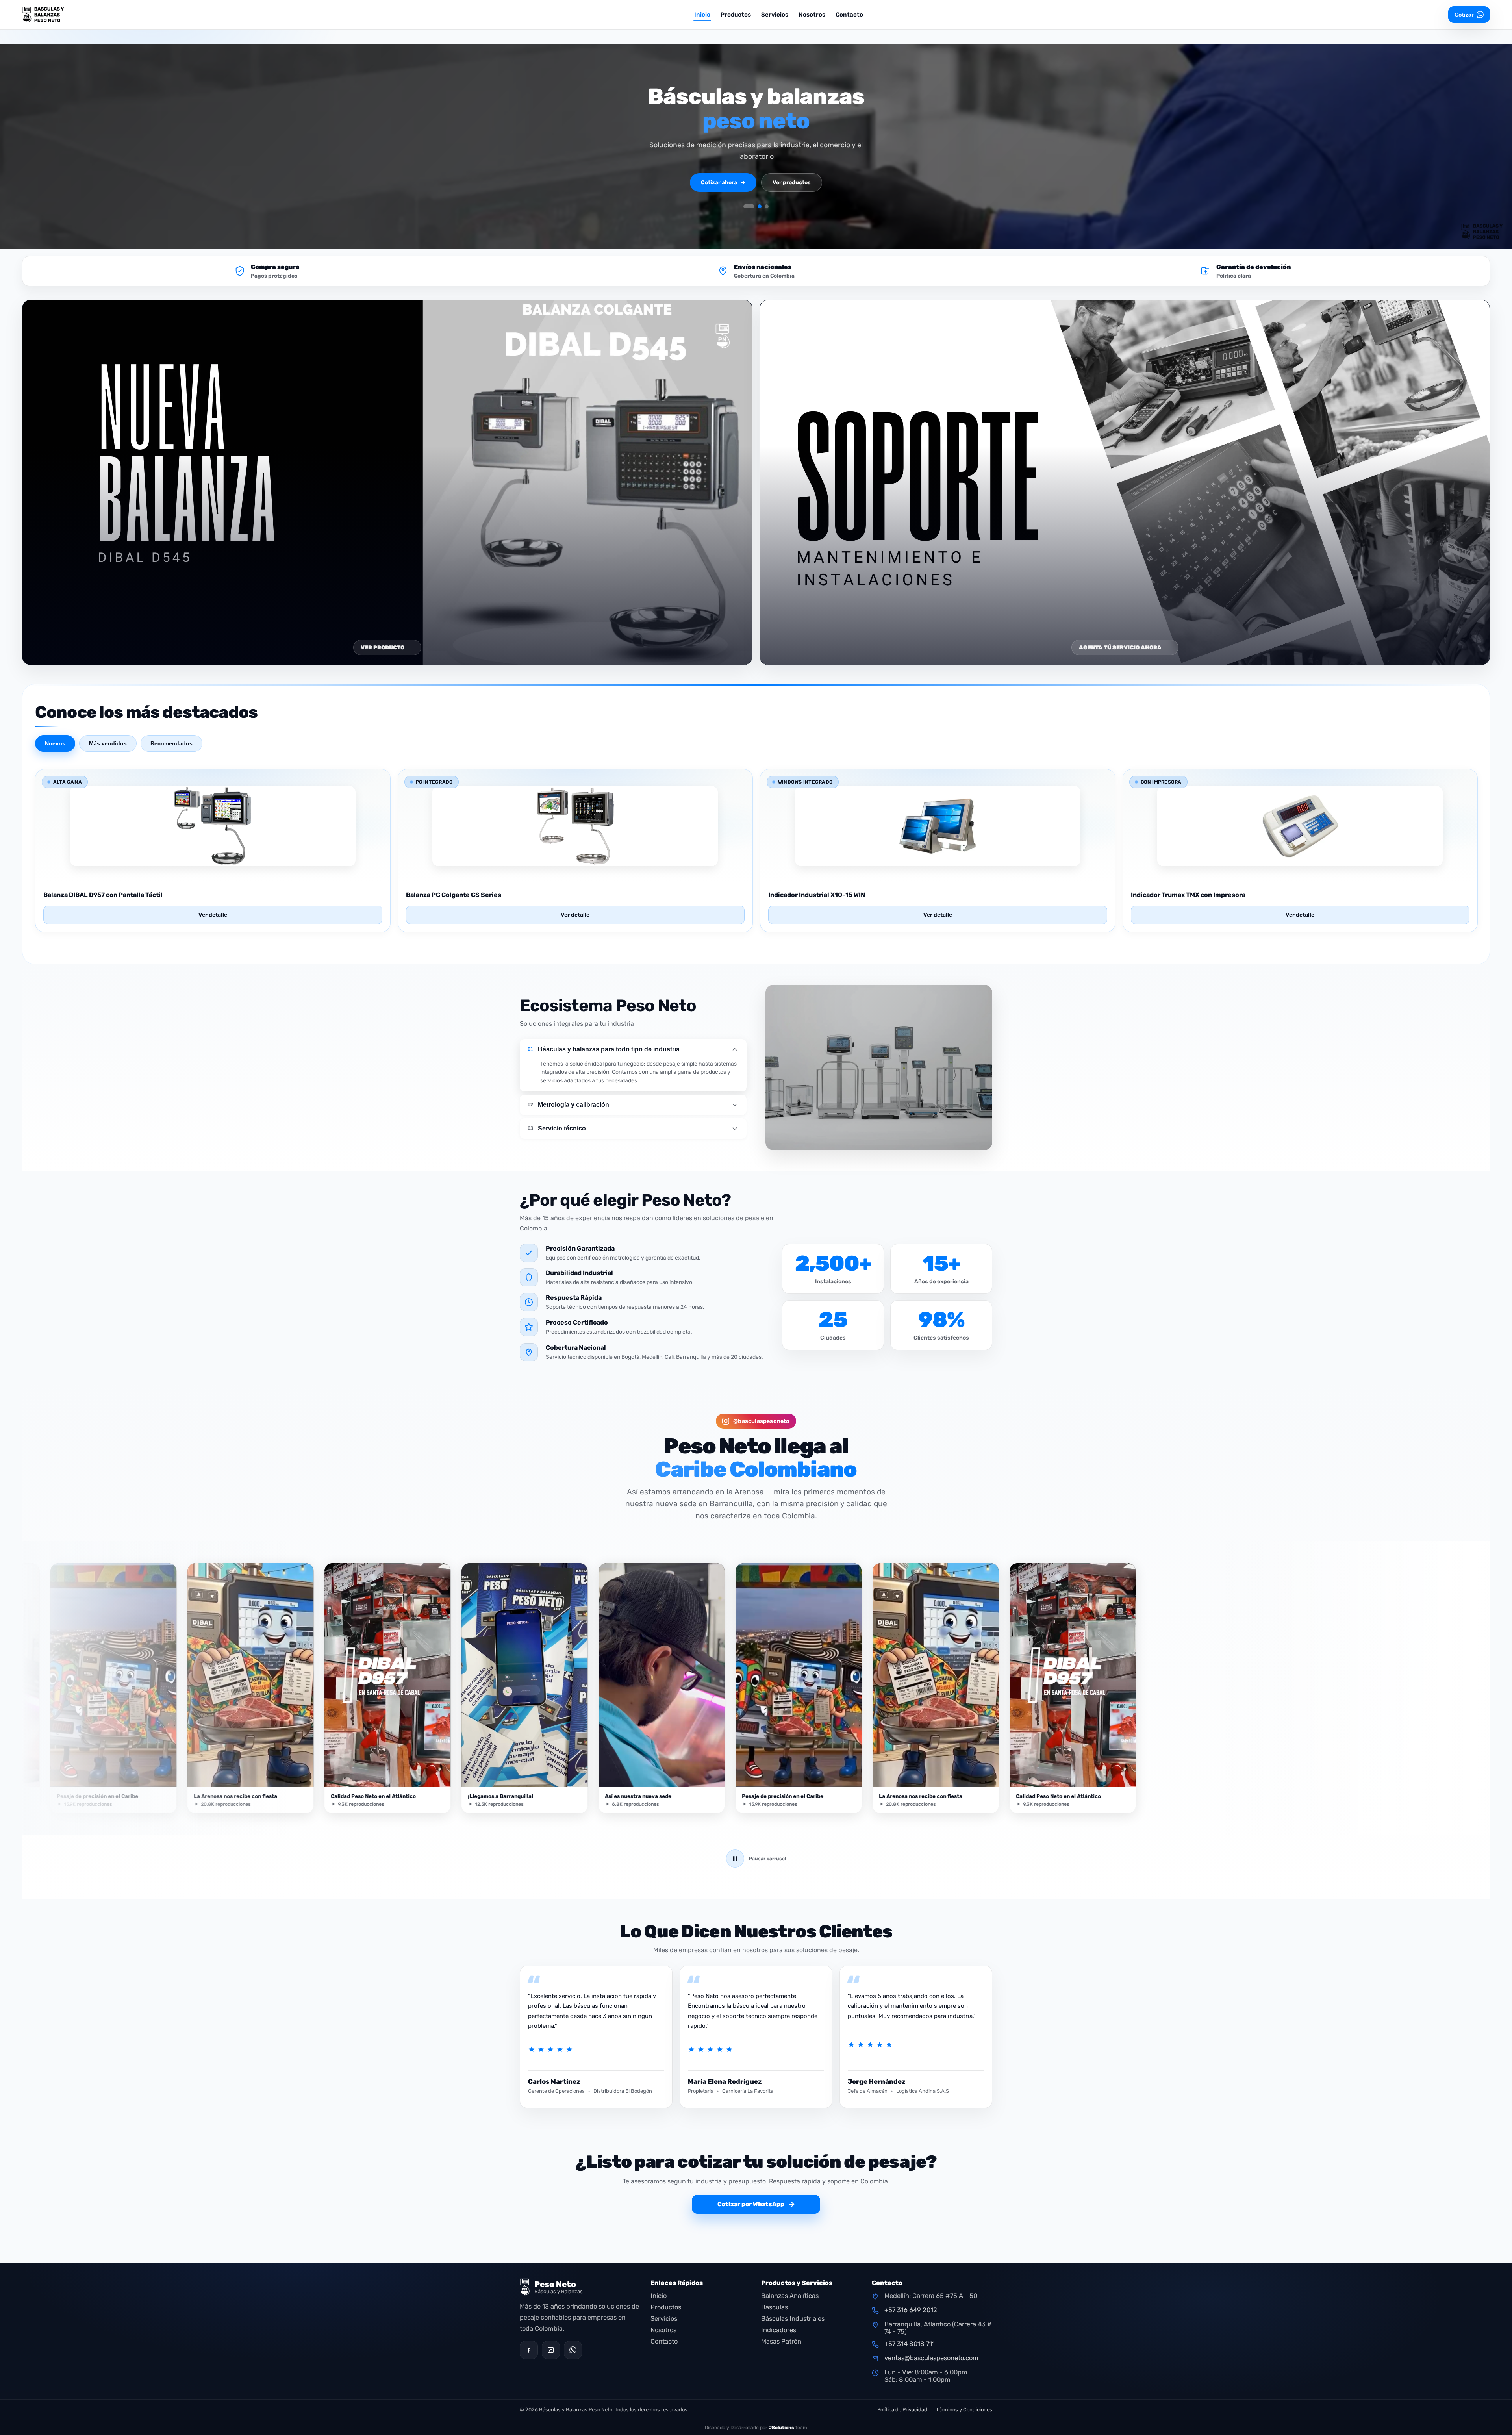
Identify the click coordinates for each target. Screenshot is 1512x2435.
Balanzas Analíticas (790, 2296)
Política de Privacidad (902, 2410)
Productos (736, 15)
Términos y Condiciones (964, 2410)
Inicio (702, 15)
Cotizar (1464, 15)
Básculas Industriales (793, 2319)
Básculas (775, 2307)
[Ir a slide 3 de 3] (767, 206)
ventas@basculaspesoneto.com (931, 2358)
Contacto (849, 15)
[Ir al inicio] (65, 15)
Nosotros (812, 15)
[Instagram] (551, 2350)
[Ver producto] (213, 874)
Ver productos (792, 183)
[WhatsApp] (573, 2350)
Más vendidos (108, 743)
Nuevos (55, 743)
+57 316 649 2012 (911, 2310)
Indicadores (779, 2330)
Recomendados (171, 743)
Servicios (775, 15)
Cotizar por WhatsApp (756, 2204)
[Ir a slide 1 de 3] (749, 206)
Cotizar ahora (723, 183)
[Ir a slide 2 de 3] (760, 206)
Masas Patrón (781, 2341)
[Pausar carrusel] (735, 1859)
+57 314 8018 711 (910, 2344)
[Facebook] (529, 2350)
